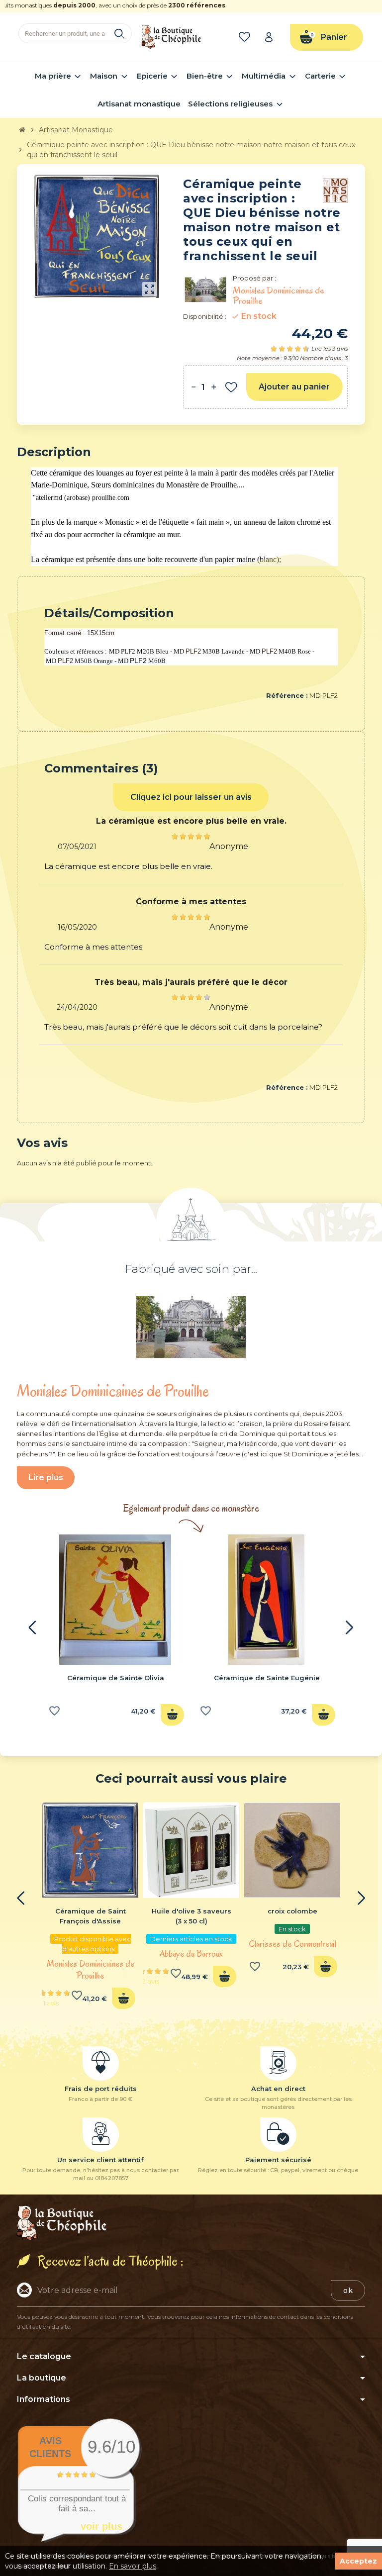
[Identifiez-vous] (272, 37)
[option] (115, 1633)
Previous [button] (32, 1627)
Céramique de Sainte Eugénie (267, 1678)
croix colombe (292, 1911)
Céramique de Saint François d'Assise (91, 1916)
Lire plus (46, 1478)
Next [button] (350, 1627)
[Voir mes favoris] (246, 37)
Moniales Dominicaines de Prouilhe (91, 1970)
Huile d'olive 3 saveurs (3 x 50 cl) (191, 1916)
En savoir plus (133, 2566)
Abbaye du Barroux (191, 1954)
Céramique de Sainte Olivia (116, 1678)
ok (348, 2290)
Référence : (287, 695)
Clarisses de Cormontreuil (292, 1944)
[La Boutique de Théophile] (171, 36)
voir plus (101, 2526)
